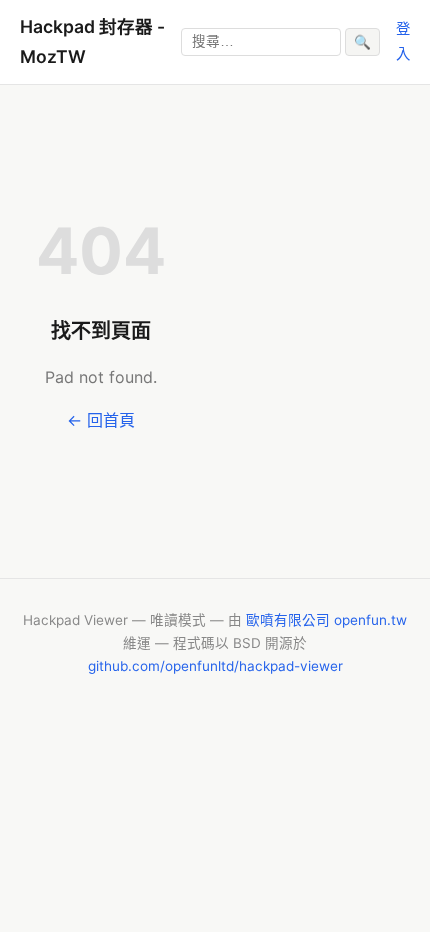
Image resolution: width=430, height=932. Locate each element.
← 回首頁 (101, 420)
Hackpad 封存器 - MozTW (92, 41)
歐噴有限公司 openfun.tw (326, 620)
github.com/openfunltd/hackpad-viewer (215, 666)
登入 (403, 40)
